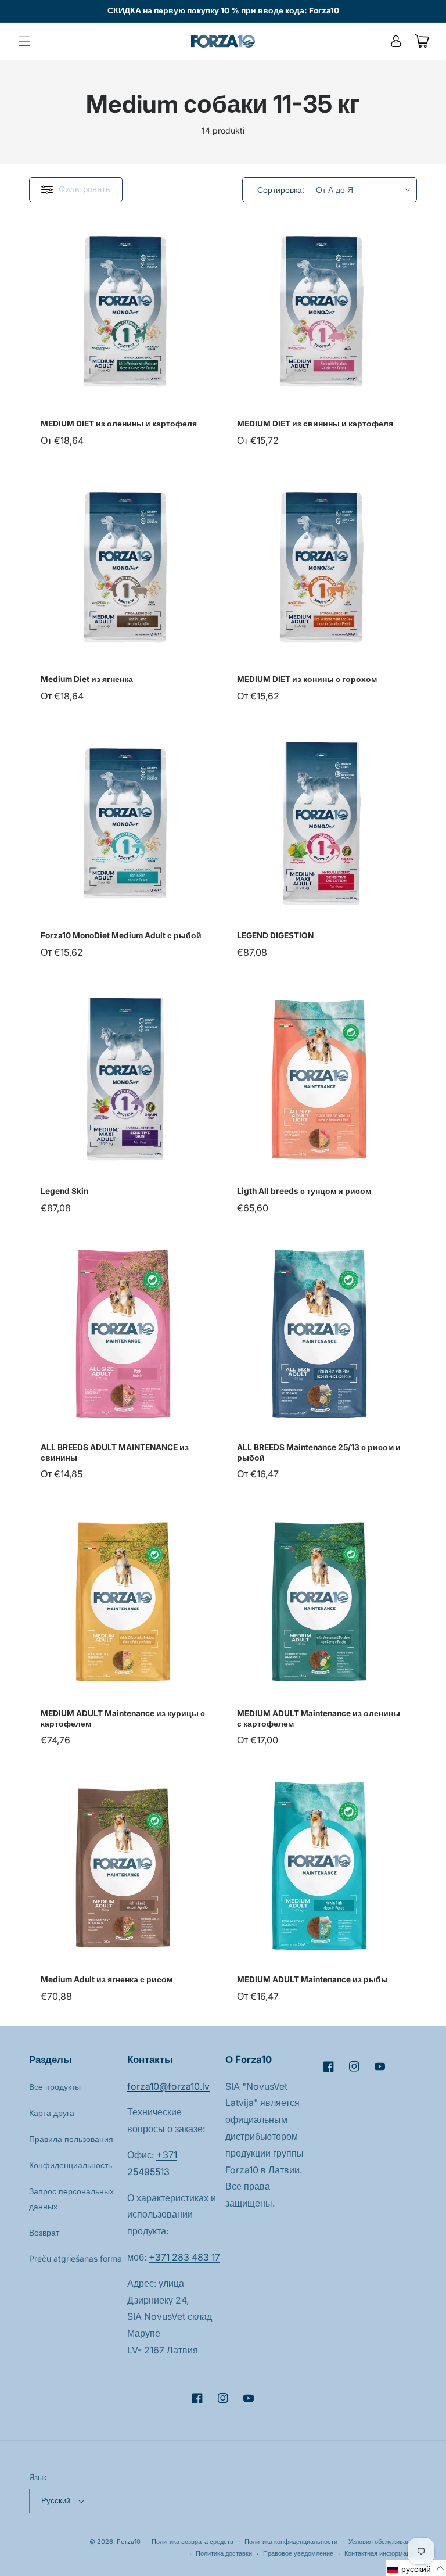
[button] (24, 41)
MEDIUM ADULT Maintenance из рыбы (312, 1979)
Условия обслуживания (383, 2542)
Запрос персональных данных (71, 2198)
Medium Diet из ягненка (87, 679)
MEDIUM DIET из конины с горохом (307, 679)
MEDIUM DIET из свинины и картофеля (315, 424)
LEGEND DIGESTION (275, 935)
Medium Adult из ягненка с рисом (107, 1979)
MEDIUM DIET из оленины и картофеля (119, 424)
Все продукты (55, 2087)
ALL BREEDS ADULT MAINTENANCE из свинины (115, 1452)
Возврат (44, 2232)
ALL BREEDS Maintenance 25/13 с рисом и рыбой (319, 1452)
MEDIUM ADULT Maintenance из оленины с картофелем (319, 1718)
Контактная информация (381, 2553)
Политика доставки (224, 2553)
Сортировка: (281, 190)
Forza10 (129, 2542)
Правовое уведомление (298, 2553)
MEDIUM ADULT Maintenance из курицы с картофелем (123, 1718)
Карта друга (52, 2113)
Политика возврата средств (193, 2542)
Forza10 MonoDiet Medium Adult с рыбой (121, 935)
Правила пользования (71, 2139)
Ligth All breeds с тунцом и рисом (304, 1191)
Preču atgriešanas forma (75, 2259)
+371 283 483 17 (184, 2257)
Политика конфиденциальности (291, 2542)
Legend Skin (64, 1191)
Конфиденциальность (71, 2165)
